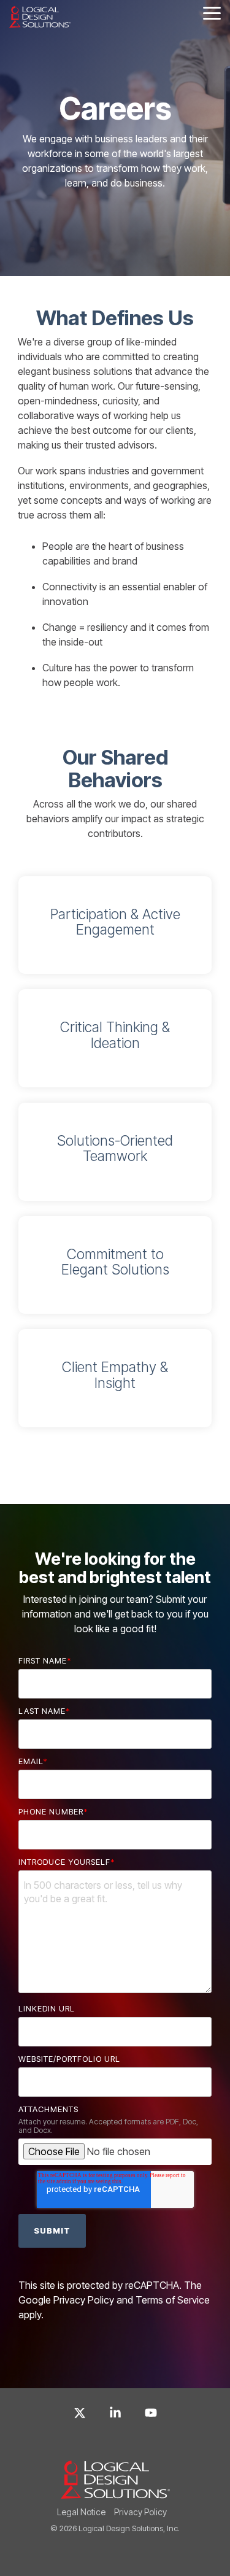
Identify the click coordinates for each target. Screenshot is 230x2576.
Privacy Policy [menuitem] (140, 2512)
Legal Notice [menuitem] (81, 2512)
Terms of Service (173, 2300)
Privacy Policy (84, 2300)
